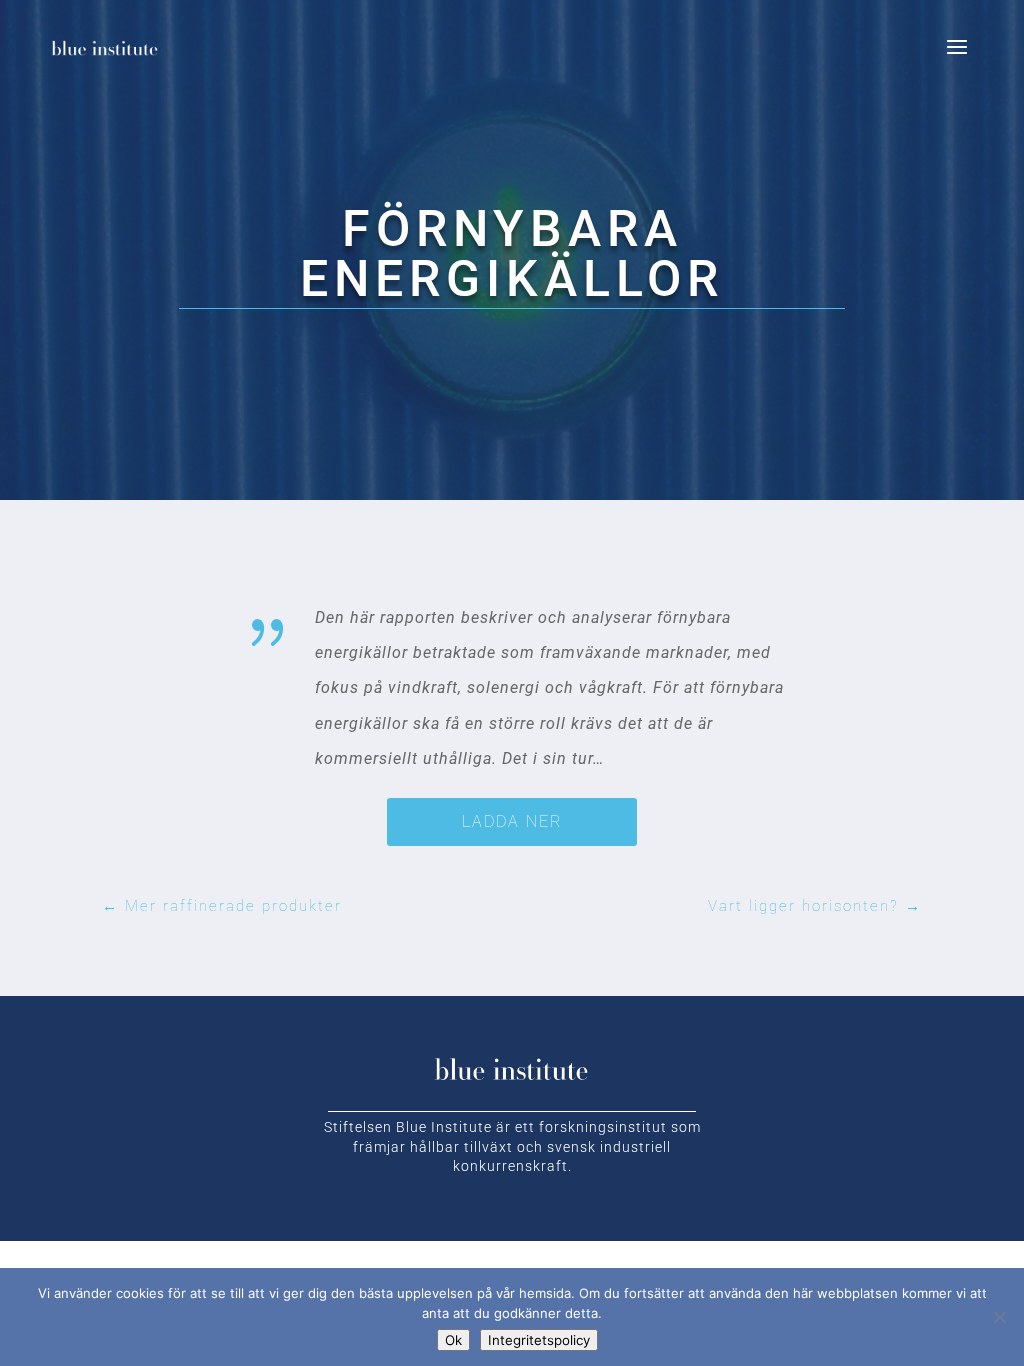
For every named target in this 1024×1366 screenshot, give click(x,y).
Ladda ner (512, 821)
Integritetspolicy (539, 1340)
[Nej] (999, 1317)
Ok (453, 1340)
